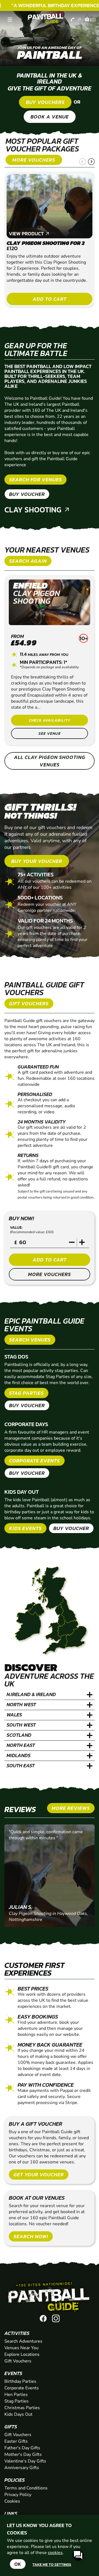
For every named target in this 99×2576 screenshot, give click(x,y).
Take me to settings (52, 2564)
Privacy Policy (18, 2495)
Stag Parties (16, 2401)
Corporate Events (22, 2388)
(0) (93, 20)
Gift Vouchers (18, 2361)
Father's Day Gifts (22, 2448)
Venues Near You (21, 2348)
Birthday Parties (20, 2381)
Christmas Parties (22, 2408)
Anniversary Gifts (22, 2468)
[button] (82, 162)
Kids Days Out (18, 2414)
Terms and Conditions (26, 2488)
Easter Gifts (16, 2441)
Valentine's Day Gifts (25, 2461)
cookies (55, 2553)
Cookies (12, 2501)
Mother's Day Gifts (23, 2454)
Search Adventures (23, 2341)
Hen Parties (16, 2395)
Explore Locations (22, 2354)
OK (18, 2564)
